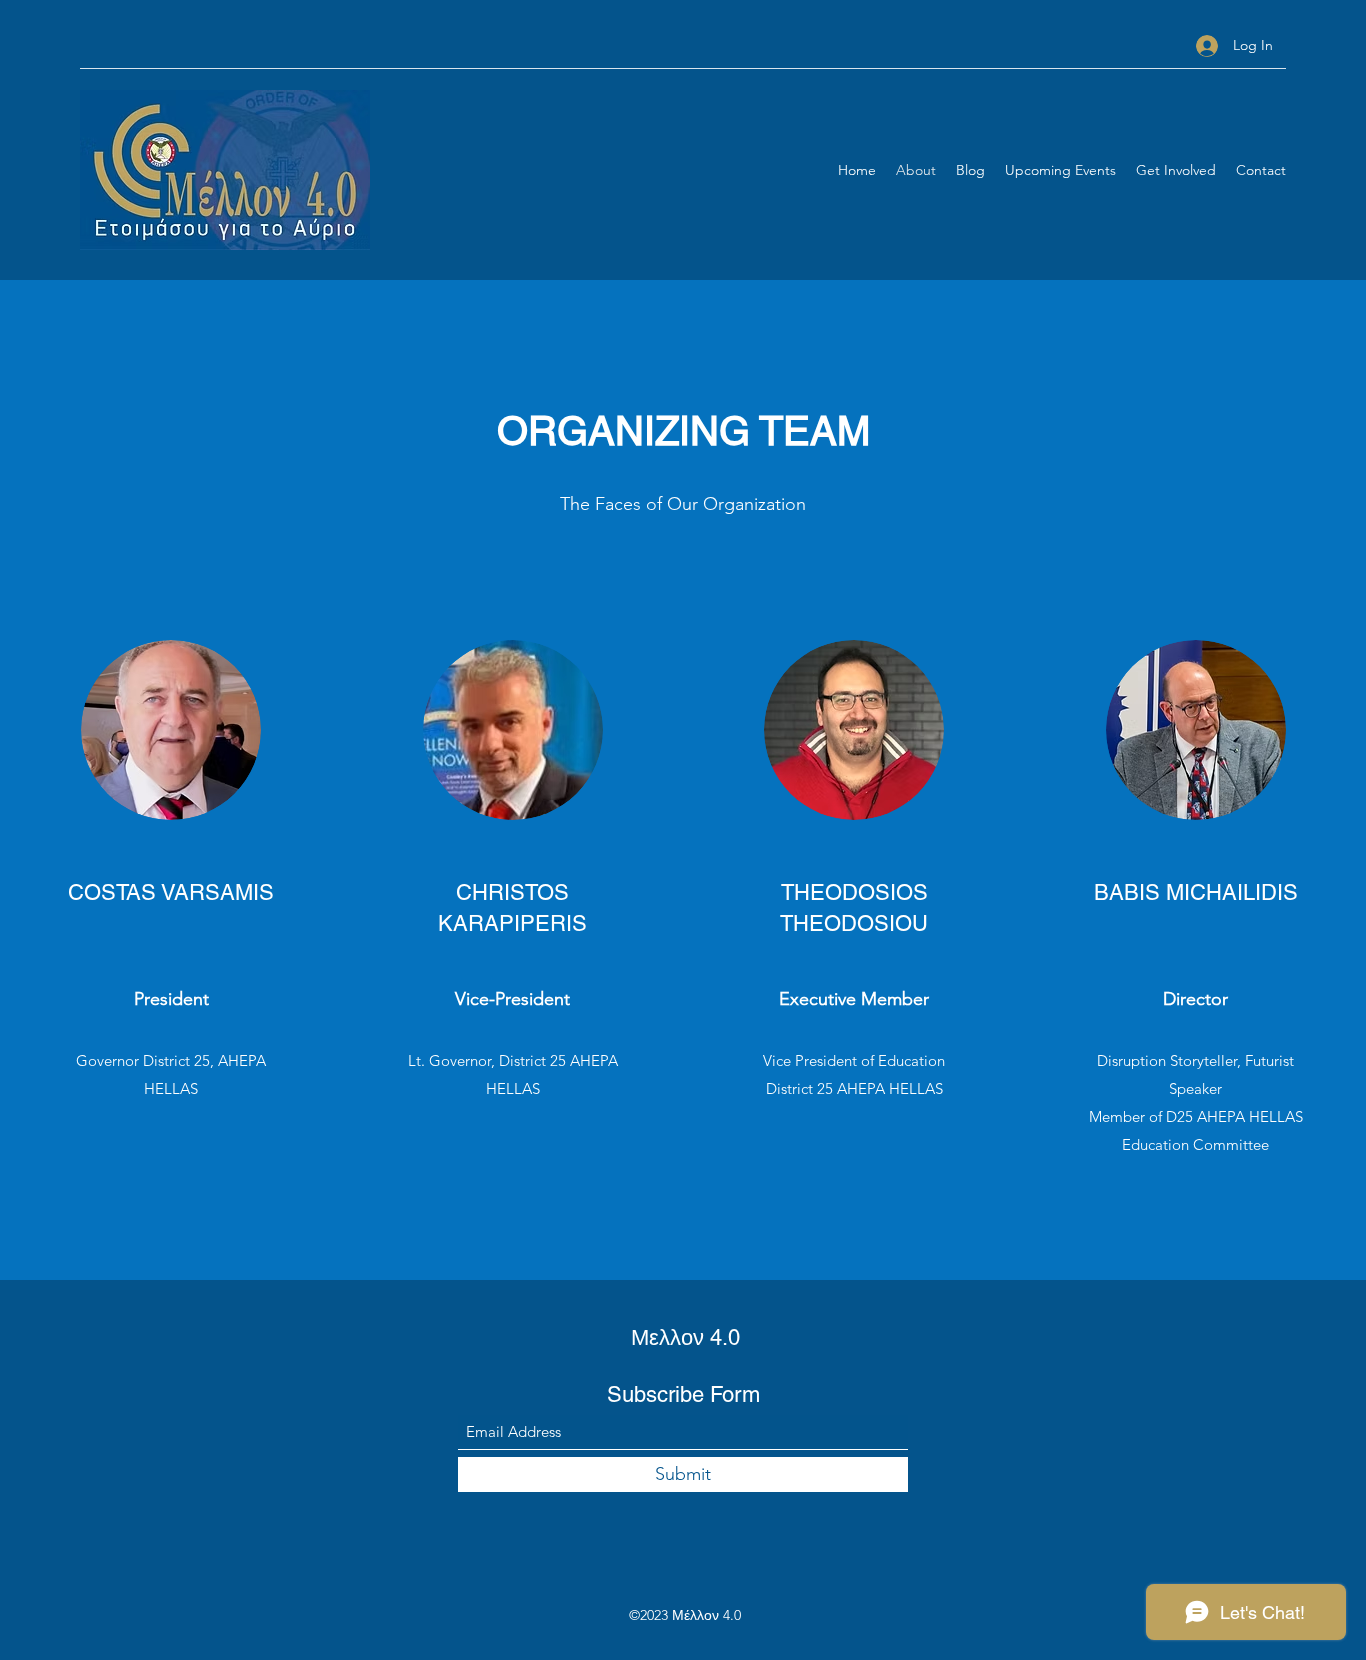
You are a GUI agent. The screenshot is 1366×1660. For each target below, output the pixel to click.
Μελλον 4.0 (685, 1337)
